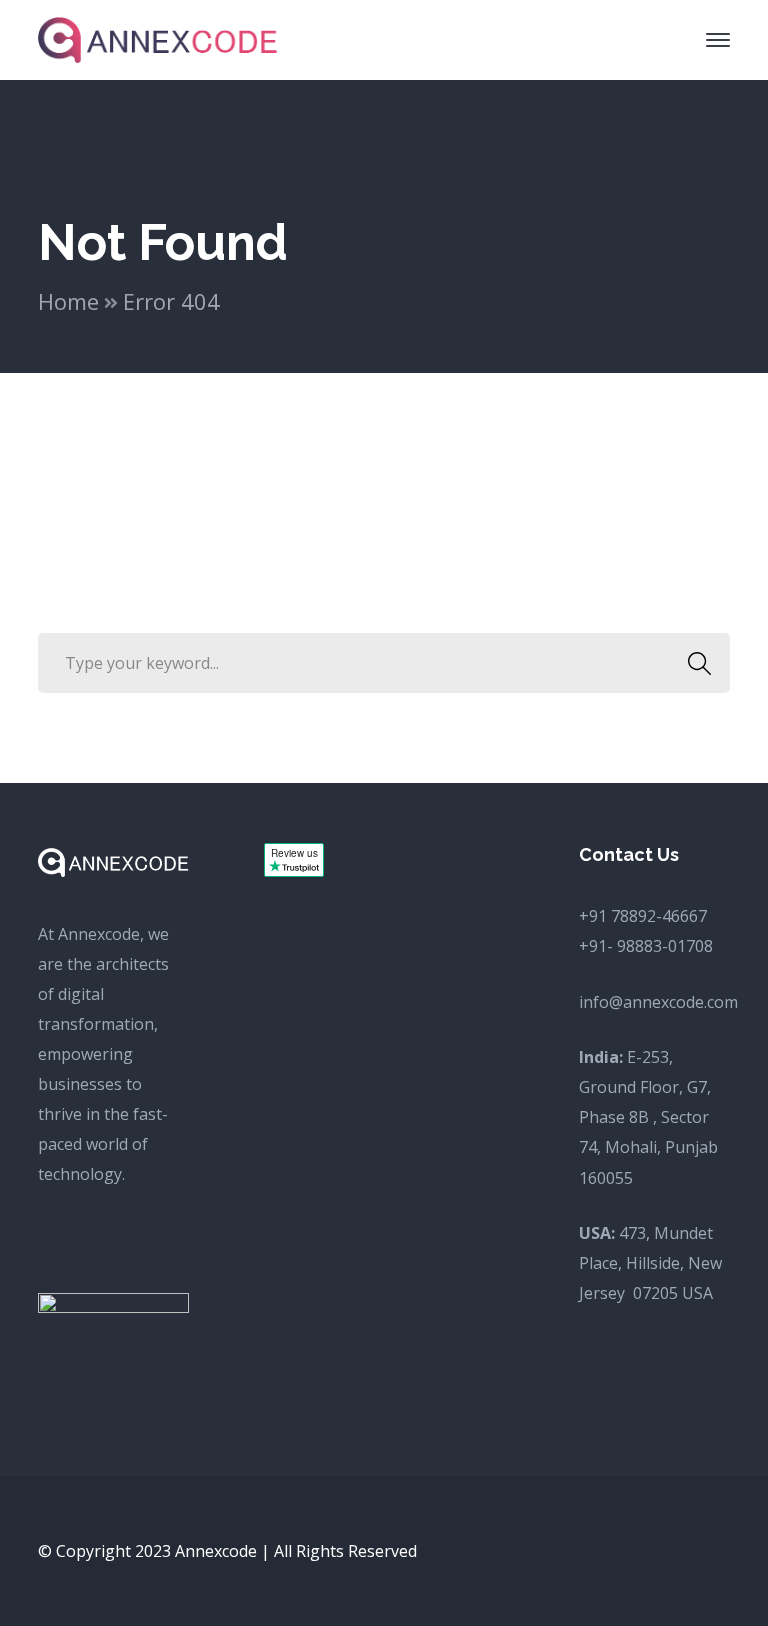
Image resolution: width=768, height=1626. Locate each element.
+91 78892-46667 (643, 916)
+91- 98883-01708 (646, 946)
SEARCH (700, 663)
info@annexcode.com (658, 1002)
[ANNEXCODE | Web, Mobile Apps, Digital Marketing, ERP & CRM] (158, 38)
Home (68, 301)
